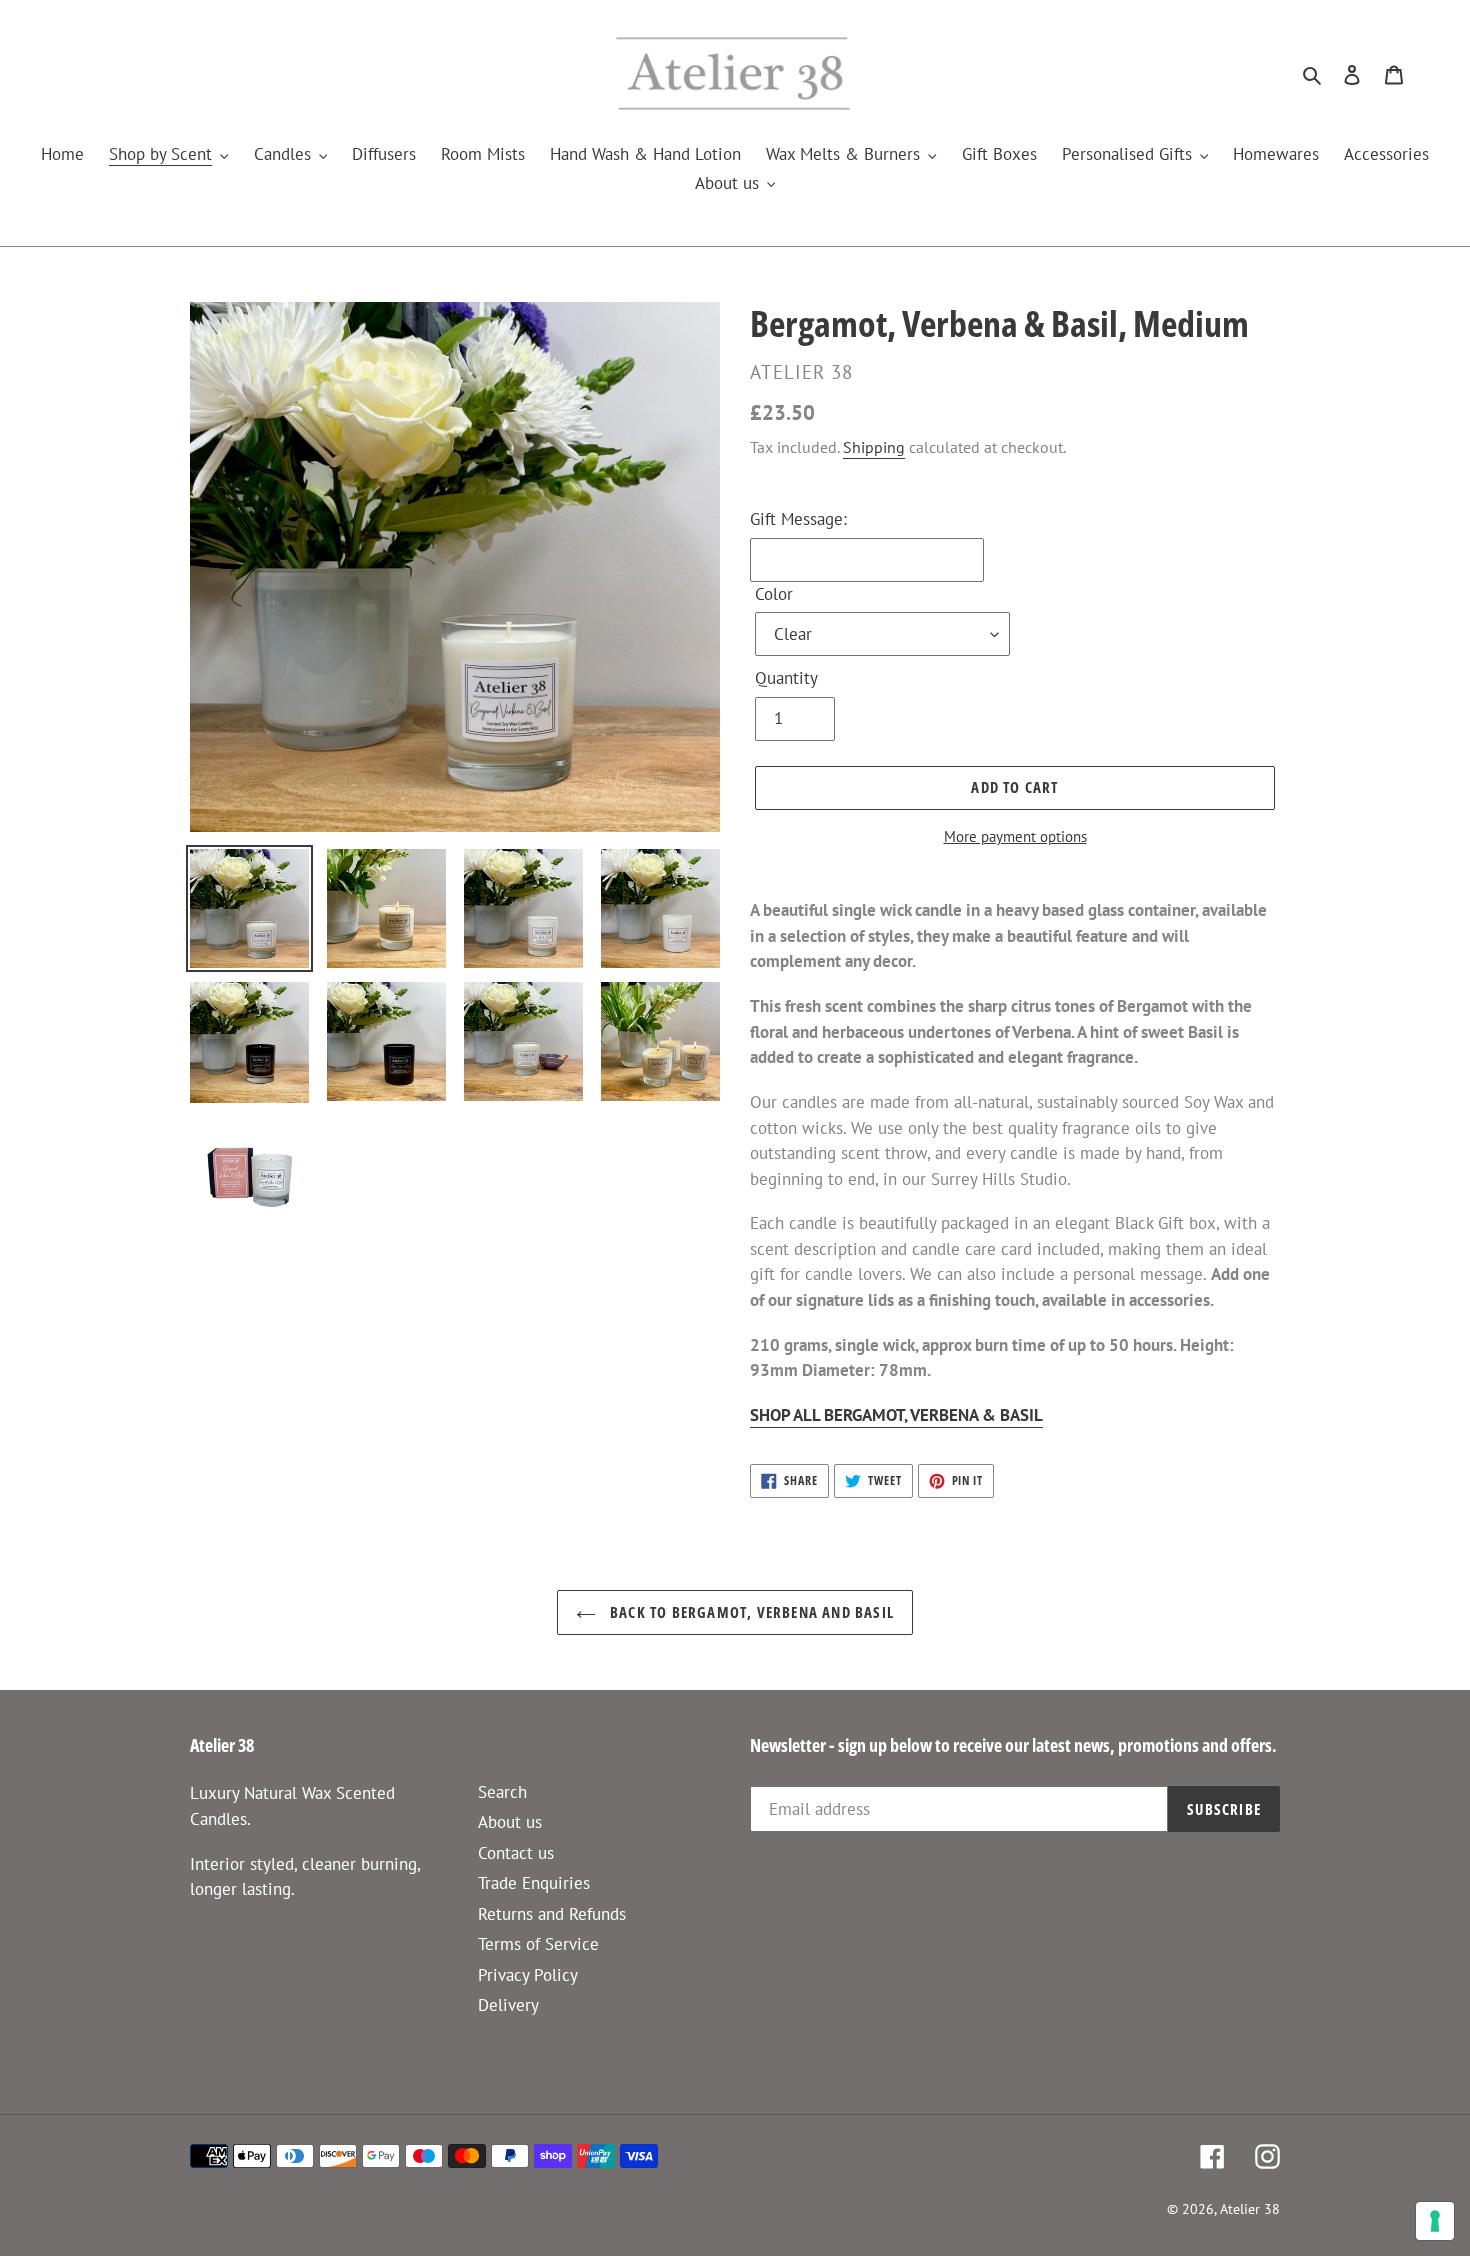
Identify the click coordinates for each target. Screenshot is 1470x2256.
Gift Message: (798, 519)
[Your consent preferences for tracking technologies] (1435, 2221)
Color (774, 594)
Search (502, 1792)
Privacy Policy (528, 1975)
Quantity (786, 678)
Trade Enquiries (534, 1883)
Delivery (508, 2005)
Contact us (516, 1853)
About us (510, 1822)
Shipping (874, 447)
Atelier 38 (1250, 2209)
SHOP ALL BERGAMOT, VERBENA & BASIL (896, 1415)
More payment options (1015, 836)
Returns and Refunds (552, 1914)
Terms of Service (538, 1944)
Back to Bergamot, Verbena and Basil (750, 1612)
